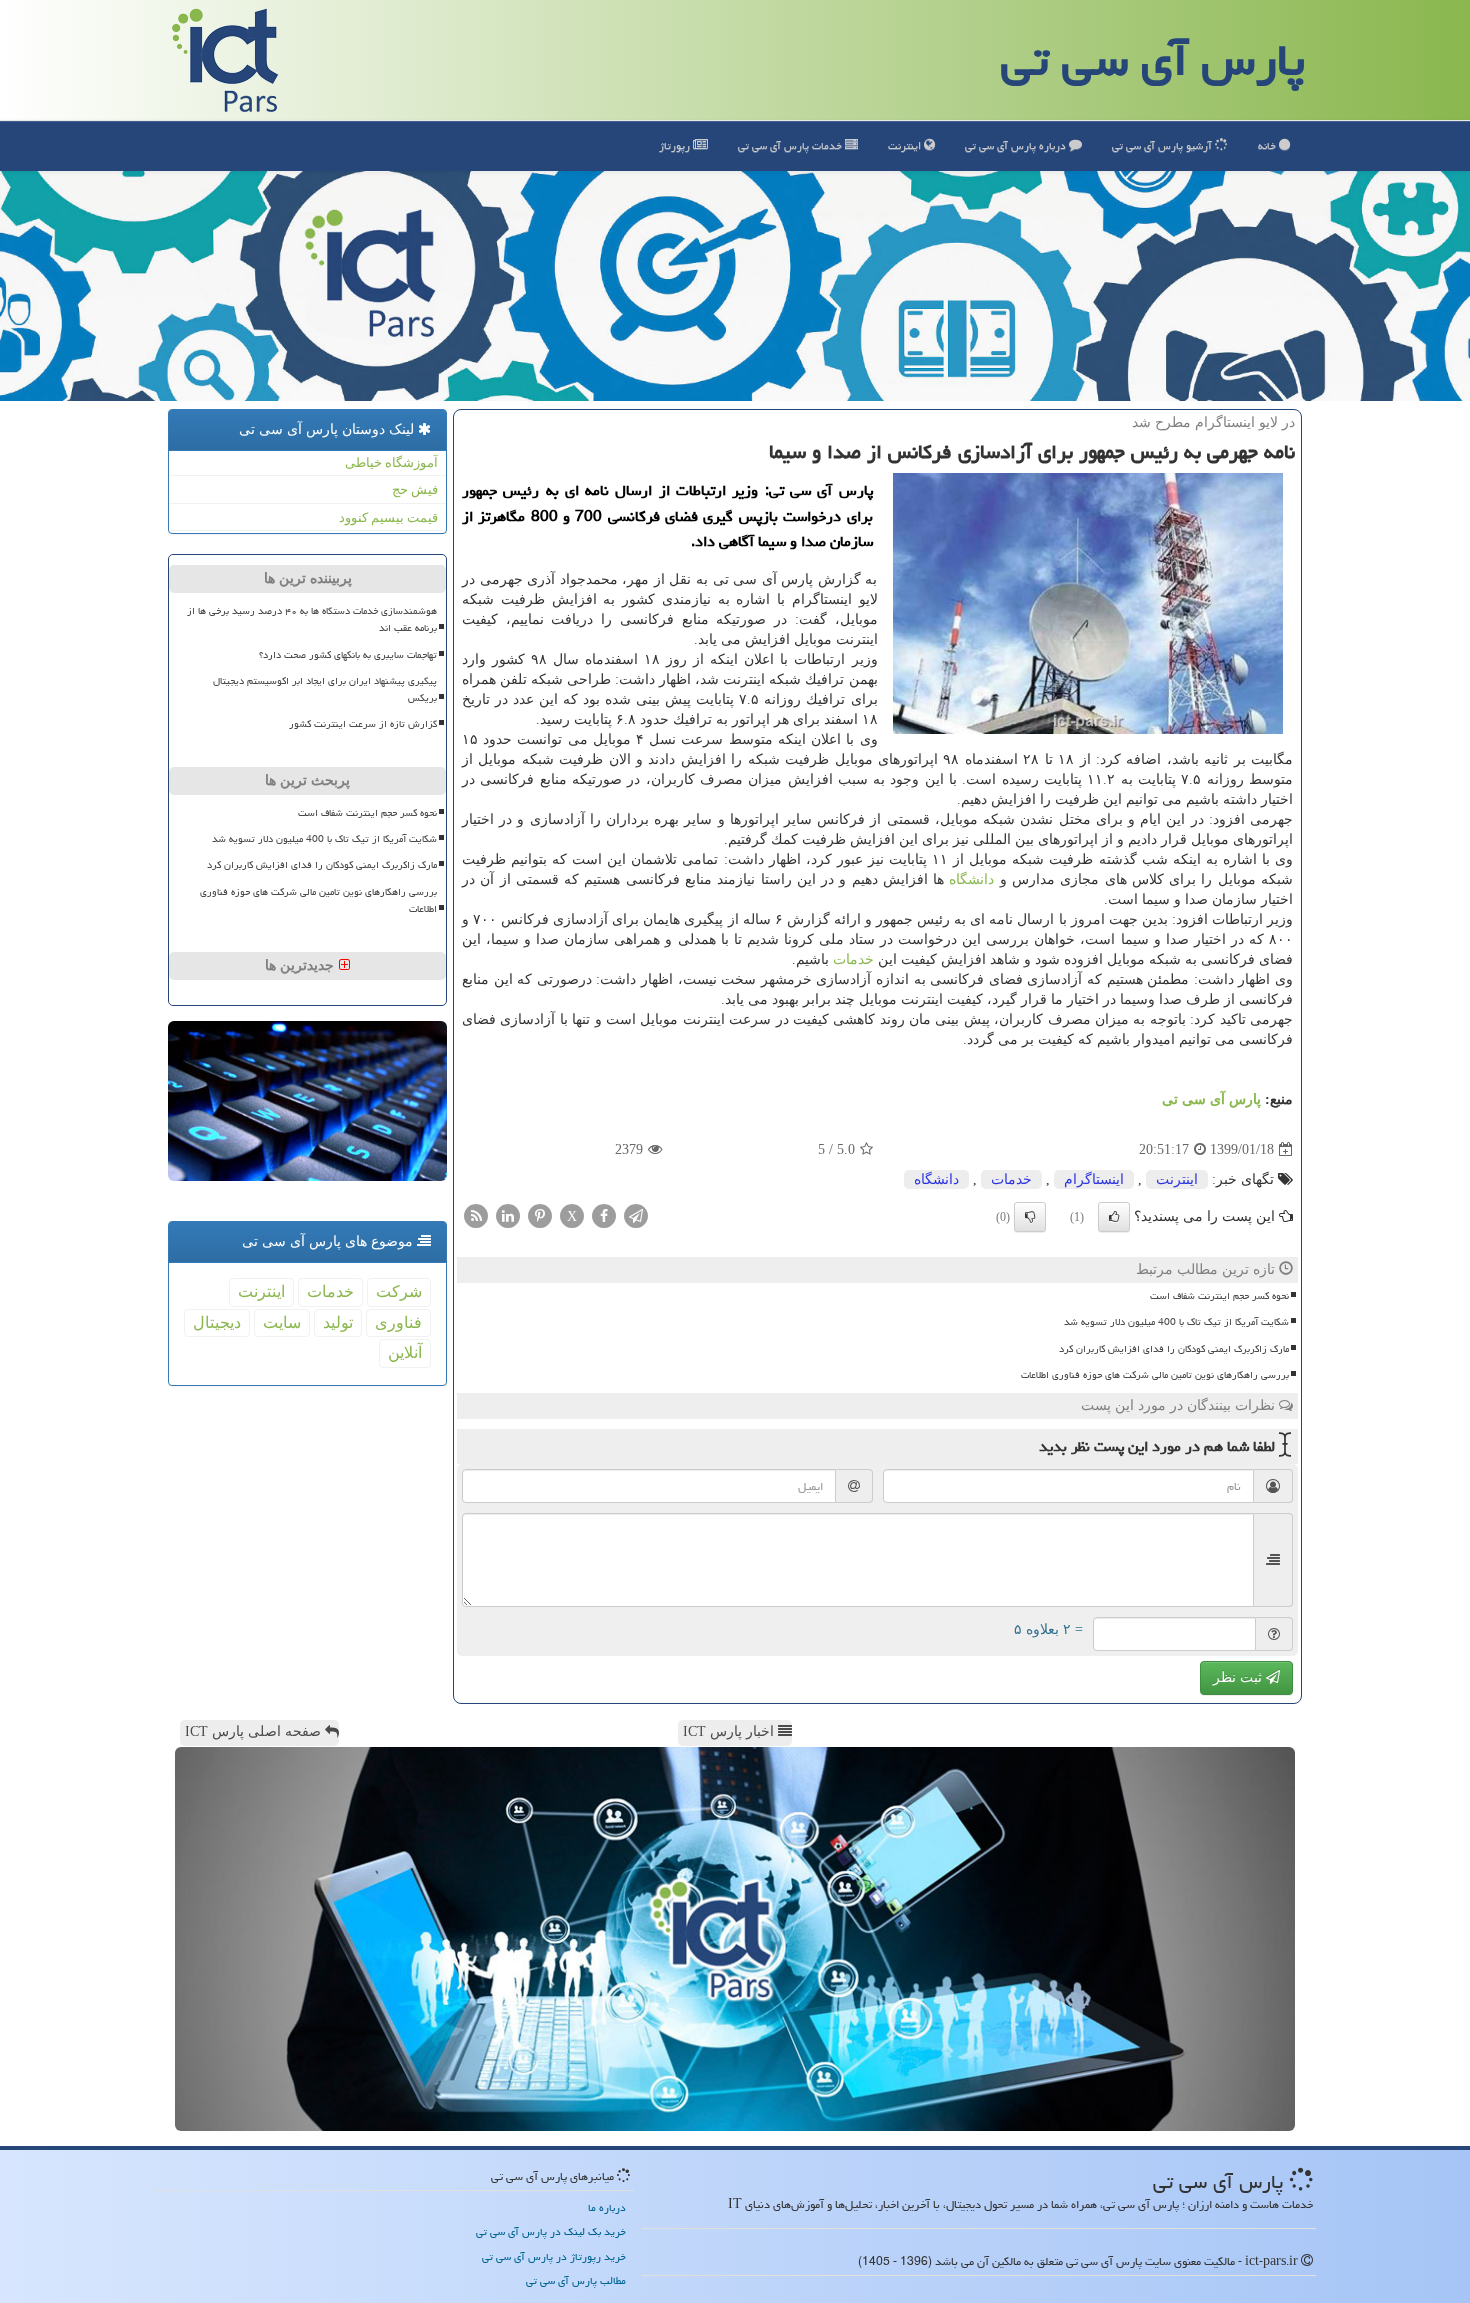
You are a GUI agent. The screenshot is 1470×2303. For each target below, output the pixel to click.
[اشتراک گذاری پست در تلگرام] (636, 1214)
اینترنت (906, 145)
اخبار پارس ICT (730, 1731)
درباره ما (607, 2207)
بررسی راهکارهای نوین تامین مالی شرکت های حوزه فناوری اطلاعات (1155, 1375)
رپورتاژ (676, 145)
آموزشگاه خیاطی (391, 462)
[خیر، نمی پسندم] (1030, 1217)
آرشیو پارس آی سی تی (1163, 145)
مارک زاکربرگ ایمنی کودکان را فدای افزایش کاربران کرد (1174, 1349)
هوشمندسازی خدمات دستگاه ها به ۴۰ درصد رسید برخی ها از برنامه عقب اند (312, 619)
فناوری (398, 1322)
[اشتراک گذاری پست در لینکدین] (508, 1214)
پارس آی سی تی (1153, 60)
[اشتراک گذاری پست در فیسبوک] (604, 1214)
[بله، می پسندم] (1114, 1217)
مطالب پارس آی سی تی (576, 2280)
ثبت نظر (1239, 1677)
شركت (399, 1291)
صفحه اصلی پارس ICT (255, 1731)
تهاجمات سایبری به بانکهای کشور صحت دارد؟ (348, 655)
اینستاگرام (1094, 1179)
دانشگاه (971, 879)
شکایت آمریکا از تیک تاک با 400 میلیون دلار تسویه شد (1176, 1322)
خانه (1268, 145)
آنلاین (405, 1352)
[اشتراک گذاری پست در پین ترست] (540, 1214)
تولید (338, 1322)
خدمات (791, 145)
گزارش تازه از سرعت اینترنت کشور (363, 724)
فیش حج (415, 489)
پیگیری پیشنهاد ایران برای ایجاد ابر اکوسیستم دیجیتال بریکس (325, 689)
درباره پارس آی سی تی (1017, 145)
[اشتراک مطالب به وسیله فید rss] (476, 1214)
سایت (282, 1322)
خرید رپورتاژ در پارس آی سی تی (554, 2256)
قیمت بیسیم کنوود (388, 517)
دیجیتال (217, 1322)
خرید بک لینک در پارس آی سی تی (551, 2231)
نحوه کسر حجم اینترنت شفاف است (1219, 1296)
